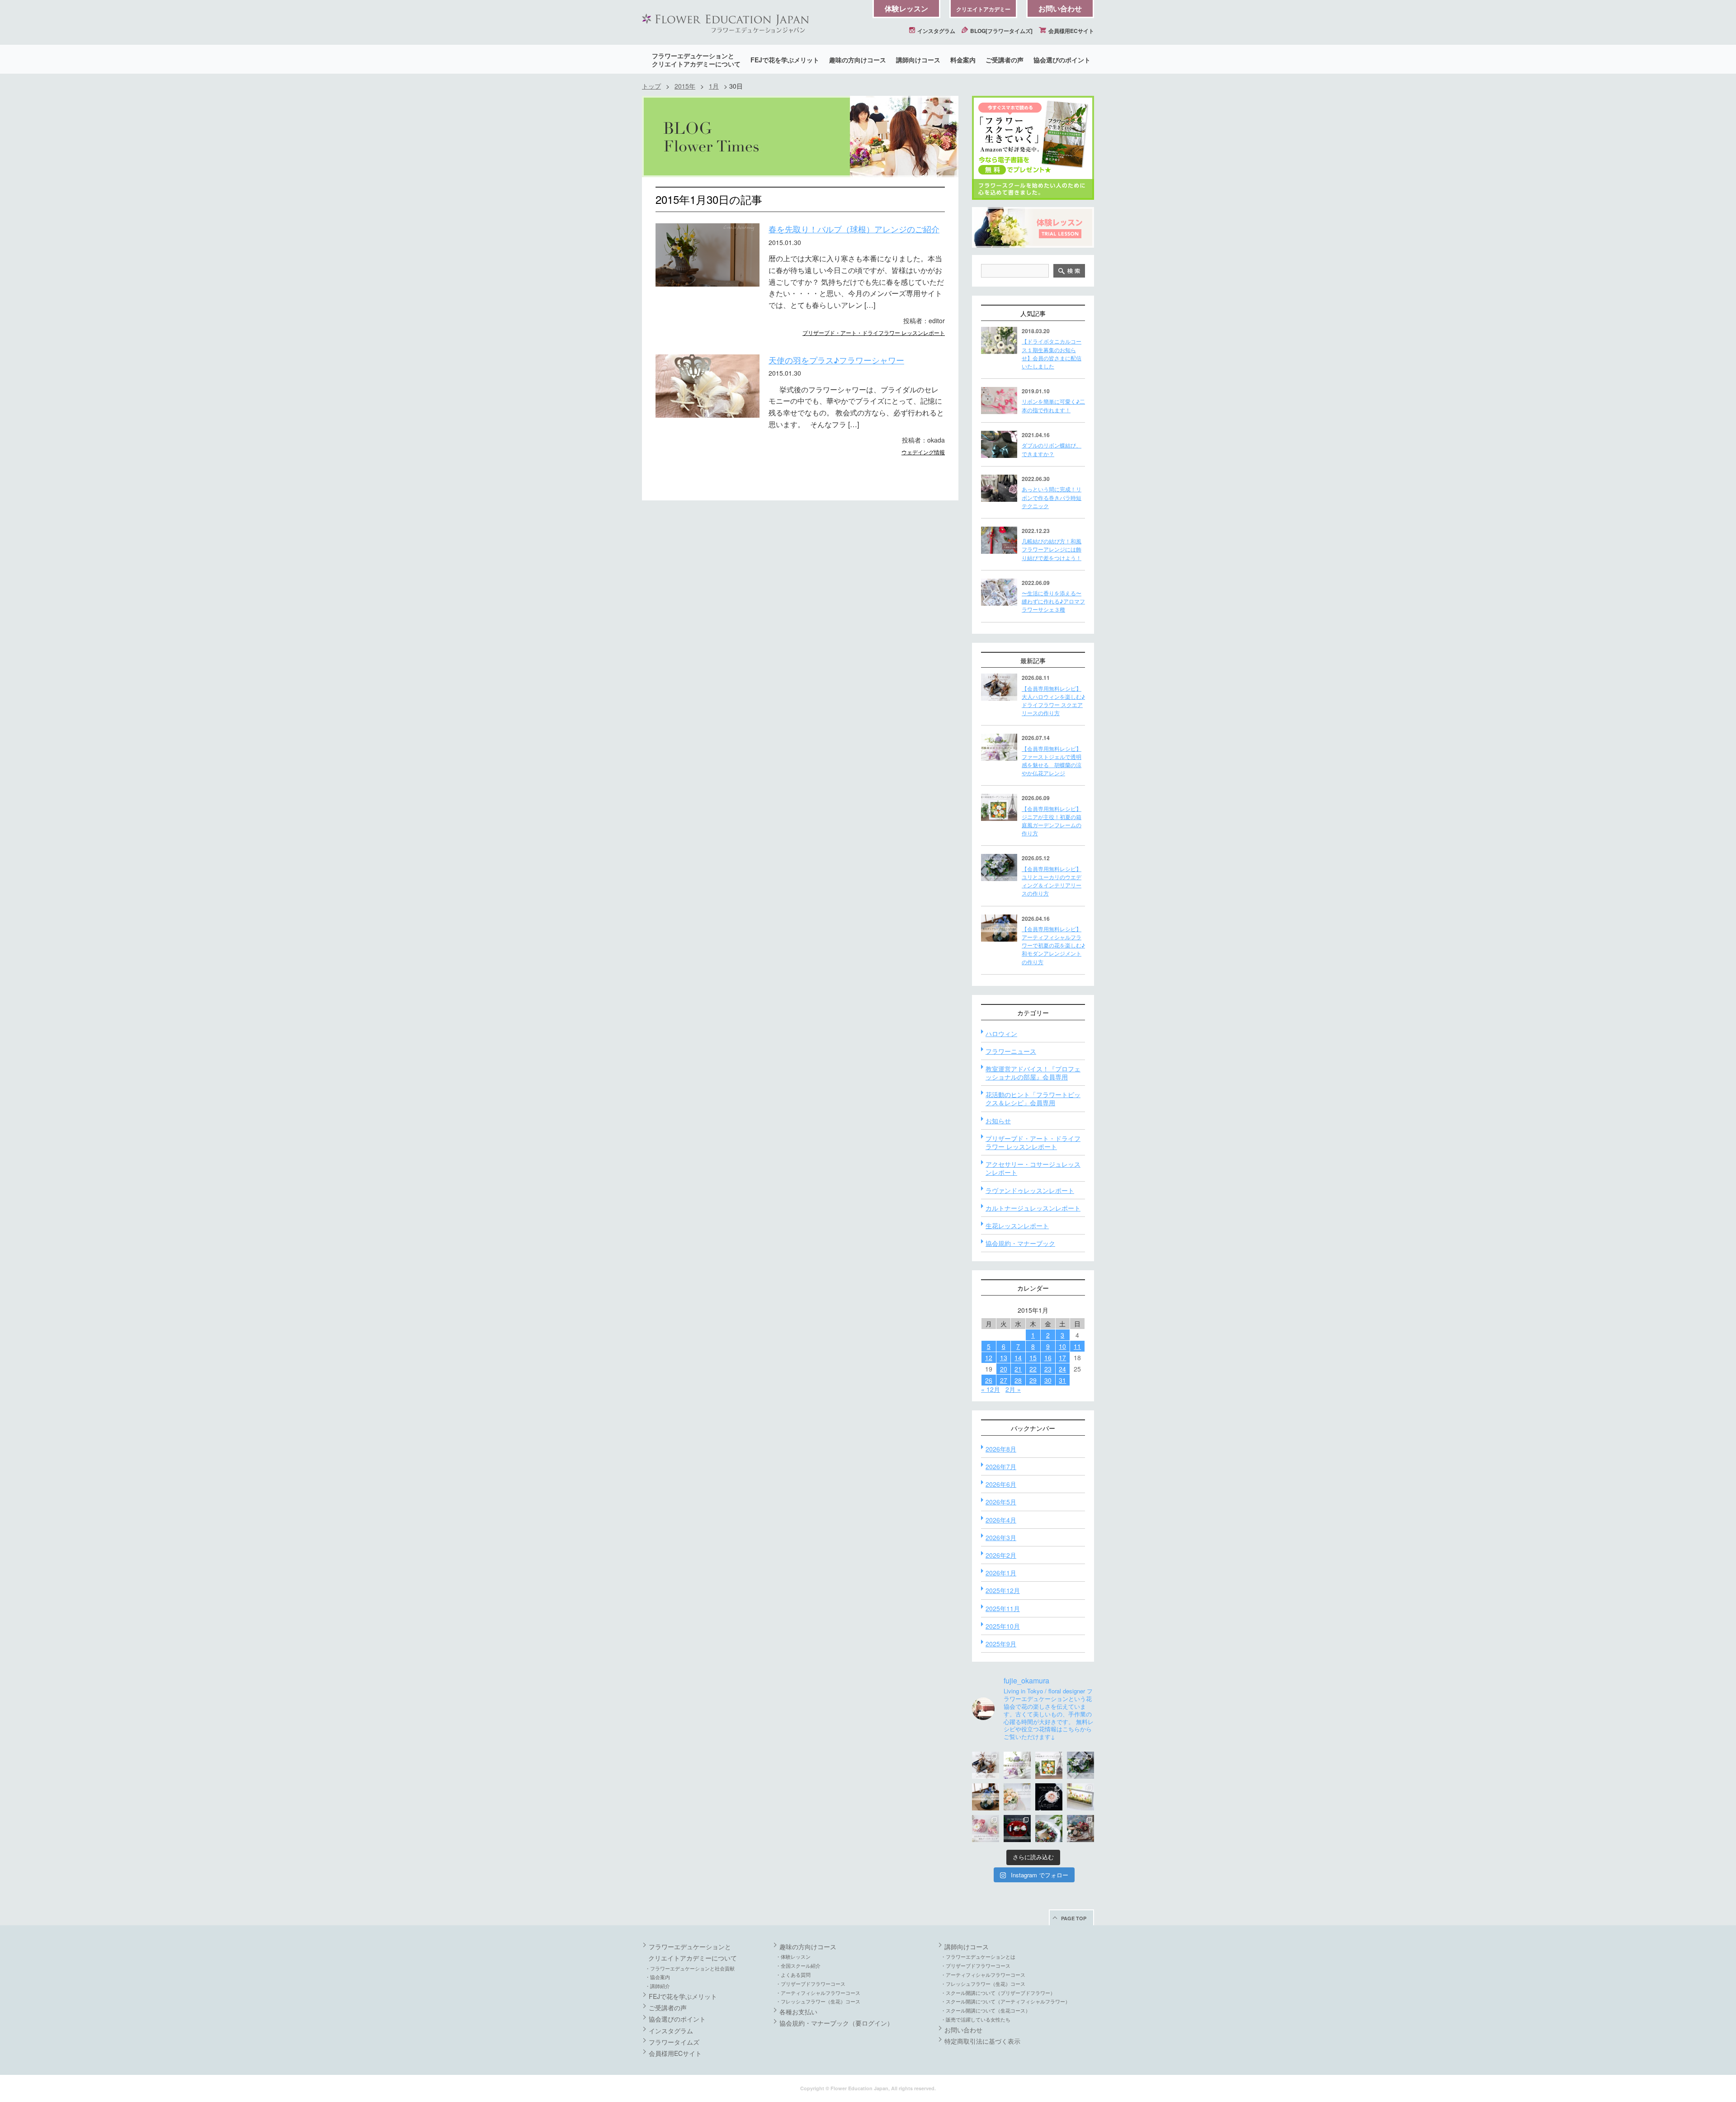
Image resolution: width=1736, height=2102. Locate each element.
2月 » (1013, 1389)
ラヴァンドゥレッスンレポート (1030, 1190)
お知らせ (998, 1121)
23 (1048, 1369)
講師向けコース (918, 60)
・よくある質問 (793, 1975)
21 (1018, 1369)
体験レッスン (906, 8)
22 (1033, 1369)
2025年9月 (1001, 1644)
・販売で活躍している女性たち (976, 2019)
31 (1062, 1380)
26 (989, 1380)
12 (989, 1357)
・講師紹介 (658, 1986)
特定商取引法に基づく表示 (982, 2041)
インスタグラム (936, 31)
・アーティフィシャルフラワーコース (818, 1993)
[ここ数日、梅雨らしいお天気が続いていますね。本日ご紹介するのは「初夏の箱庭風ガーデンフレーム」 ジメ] (1049, 1765)
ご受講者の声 (1005, 60)
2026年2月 (1001, 1555)
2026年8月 (1001, 1449)
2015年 (685, 86)
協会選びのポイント (1062, 60)
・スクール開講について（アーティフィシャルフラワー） (1005, 2001)
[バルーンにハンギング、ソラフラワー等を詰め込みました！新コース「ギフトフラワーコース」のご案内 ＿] (1049, 1829)
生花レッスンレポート (1017, 1225)
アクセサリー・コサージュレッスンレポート (1033, 1168)
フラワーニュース (1011, 1051)
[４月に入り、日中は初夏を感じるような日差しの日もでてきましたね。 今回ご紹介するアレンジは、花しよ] (986, 1797)
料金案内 (963, 60)
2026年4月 (1001, 1520)
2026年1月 (1001, 1573)
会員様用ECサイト (1071, 31)
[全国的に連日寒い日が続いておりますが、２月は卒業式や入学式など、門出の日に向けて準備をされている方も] (1049, 1797)
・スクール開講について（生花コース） (986, 2010)
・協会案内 (658, 1977)
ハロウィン (1001, 1033)
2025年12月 (1003, 1590)
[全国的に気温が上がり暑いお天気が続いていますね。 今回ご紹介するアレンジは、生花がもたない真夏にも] (1017, 1765)
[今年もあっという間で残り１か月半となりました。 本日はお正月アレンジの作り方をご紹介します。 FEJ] (1017, 1829)
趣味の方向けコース (858, 60)
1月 (714, 86)
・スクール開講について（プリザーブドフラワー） (998, 1993)
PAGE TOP (1074, 1918)
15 (1033, 1357)
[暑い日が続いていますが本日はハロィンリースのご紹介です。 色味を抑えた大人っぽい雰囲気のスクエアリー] (986, 1765)
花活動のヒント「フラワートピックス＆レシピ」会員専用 (1033, 1098)
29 (1033, 1380)
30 (1048, 1380)
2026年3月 (1001, 1537)
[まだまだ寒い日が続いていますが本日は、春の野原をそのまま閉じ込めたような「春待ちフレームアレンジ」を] (1080, 1797)
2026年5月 (1001, 1502)
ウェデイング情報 (923, 452)
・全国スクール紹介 (798, 1965)
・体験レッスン (793, 1956)
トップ (651, 86)
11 (1077, 1346)
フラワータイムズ (674, 2042)
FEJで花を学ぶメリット (785, 60)
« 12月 (991, 1389)
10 (1062, 1346)
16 (1048, 1357)
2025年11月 (1003, 1608)
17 (1062, 1357)
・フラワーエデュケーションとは (978, 1956)
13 (1004, 1357)
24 (1062, 1369)
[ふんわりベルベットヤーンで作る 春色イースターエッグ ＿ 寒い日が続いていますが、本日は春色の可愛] (986, 1829)
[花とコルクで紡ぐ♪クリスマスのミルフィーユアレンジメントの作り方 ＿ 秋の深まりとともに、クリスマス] (1080, 1829)
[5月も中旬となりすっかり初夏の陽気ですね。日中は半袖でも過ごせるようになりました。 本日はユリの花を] (1080, 1765)
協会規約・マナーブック (1020, 1243)
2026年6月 (1001, 1484)
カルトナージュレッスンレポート (1033, 1208)
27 (1004, 1380)
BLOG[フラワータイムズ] (1001, 31)
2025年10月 (1003, 1626)
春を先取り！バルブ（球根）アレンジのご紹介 (854, 229)
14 (1018, 1357)
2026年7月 (1001, 1466)
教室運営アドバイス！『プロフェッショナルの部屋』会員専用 (1033, 1073)
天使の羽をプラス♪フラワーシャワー (836, 360)
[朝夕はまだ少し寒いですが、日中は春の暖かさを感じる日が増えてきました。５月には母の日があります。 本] (1017, 1797)
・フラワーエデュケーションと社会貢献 (690, 1968)
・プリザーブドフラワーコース (811, 1984)
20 (1004, 1369)
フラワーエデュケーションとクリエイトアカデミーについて (696, 60)
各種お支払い (798, 2012)
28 (1018, 1380)
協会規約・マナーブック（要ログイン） (836, 2023)
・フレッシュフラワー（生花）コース (818, 2001)
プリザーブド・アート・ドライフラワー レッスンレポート (874, 332)
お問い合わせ (1060, 8)
